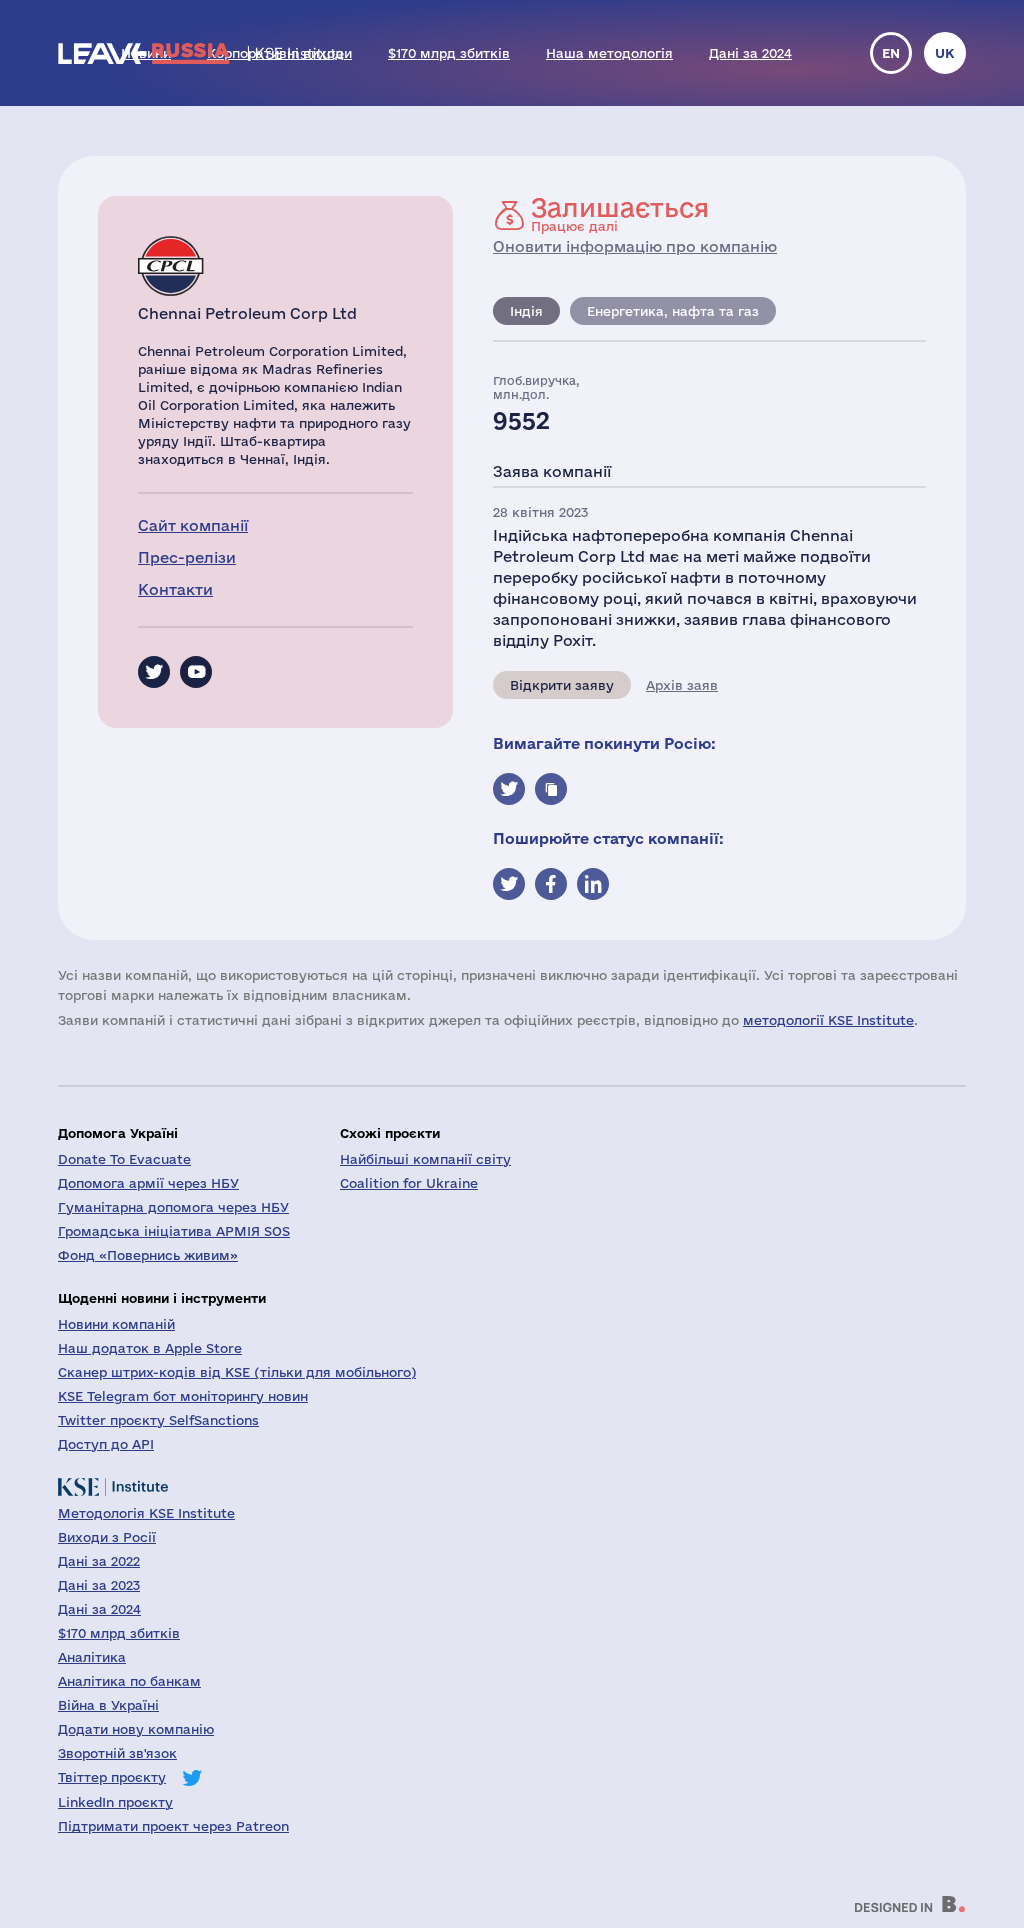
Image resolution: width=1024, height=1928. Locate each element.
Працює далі (620, 214)
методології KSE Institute (828, 1020)
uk (945, 53)
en (891, 53)
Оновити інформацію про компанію (635, 246)
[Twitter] (154, 672)
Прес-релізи (187, 557)
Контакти (175, 589)
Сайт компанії (193, 525)
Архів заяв (682, 685)
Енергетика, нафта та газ (673, 311)
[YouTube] (196, 672)
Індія (526, 311)
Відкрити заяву (562, 685)
